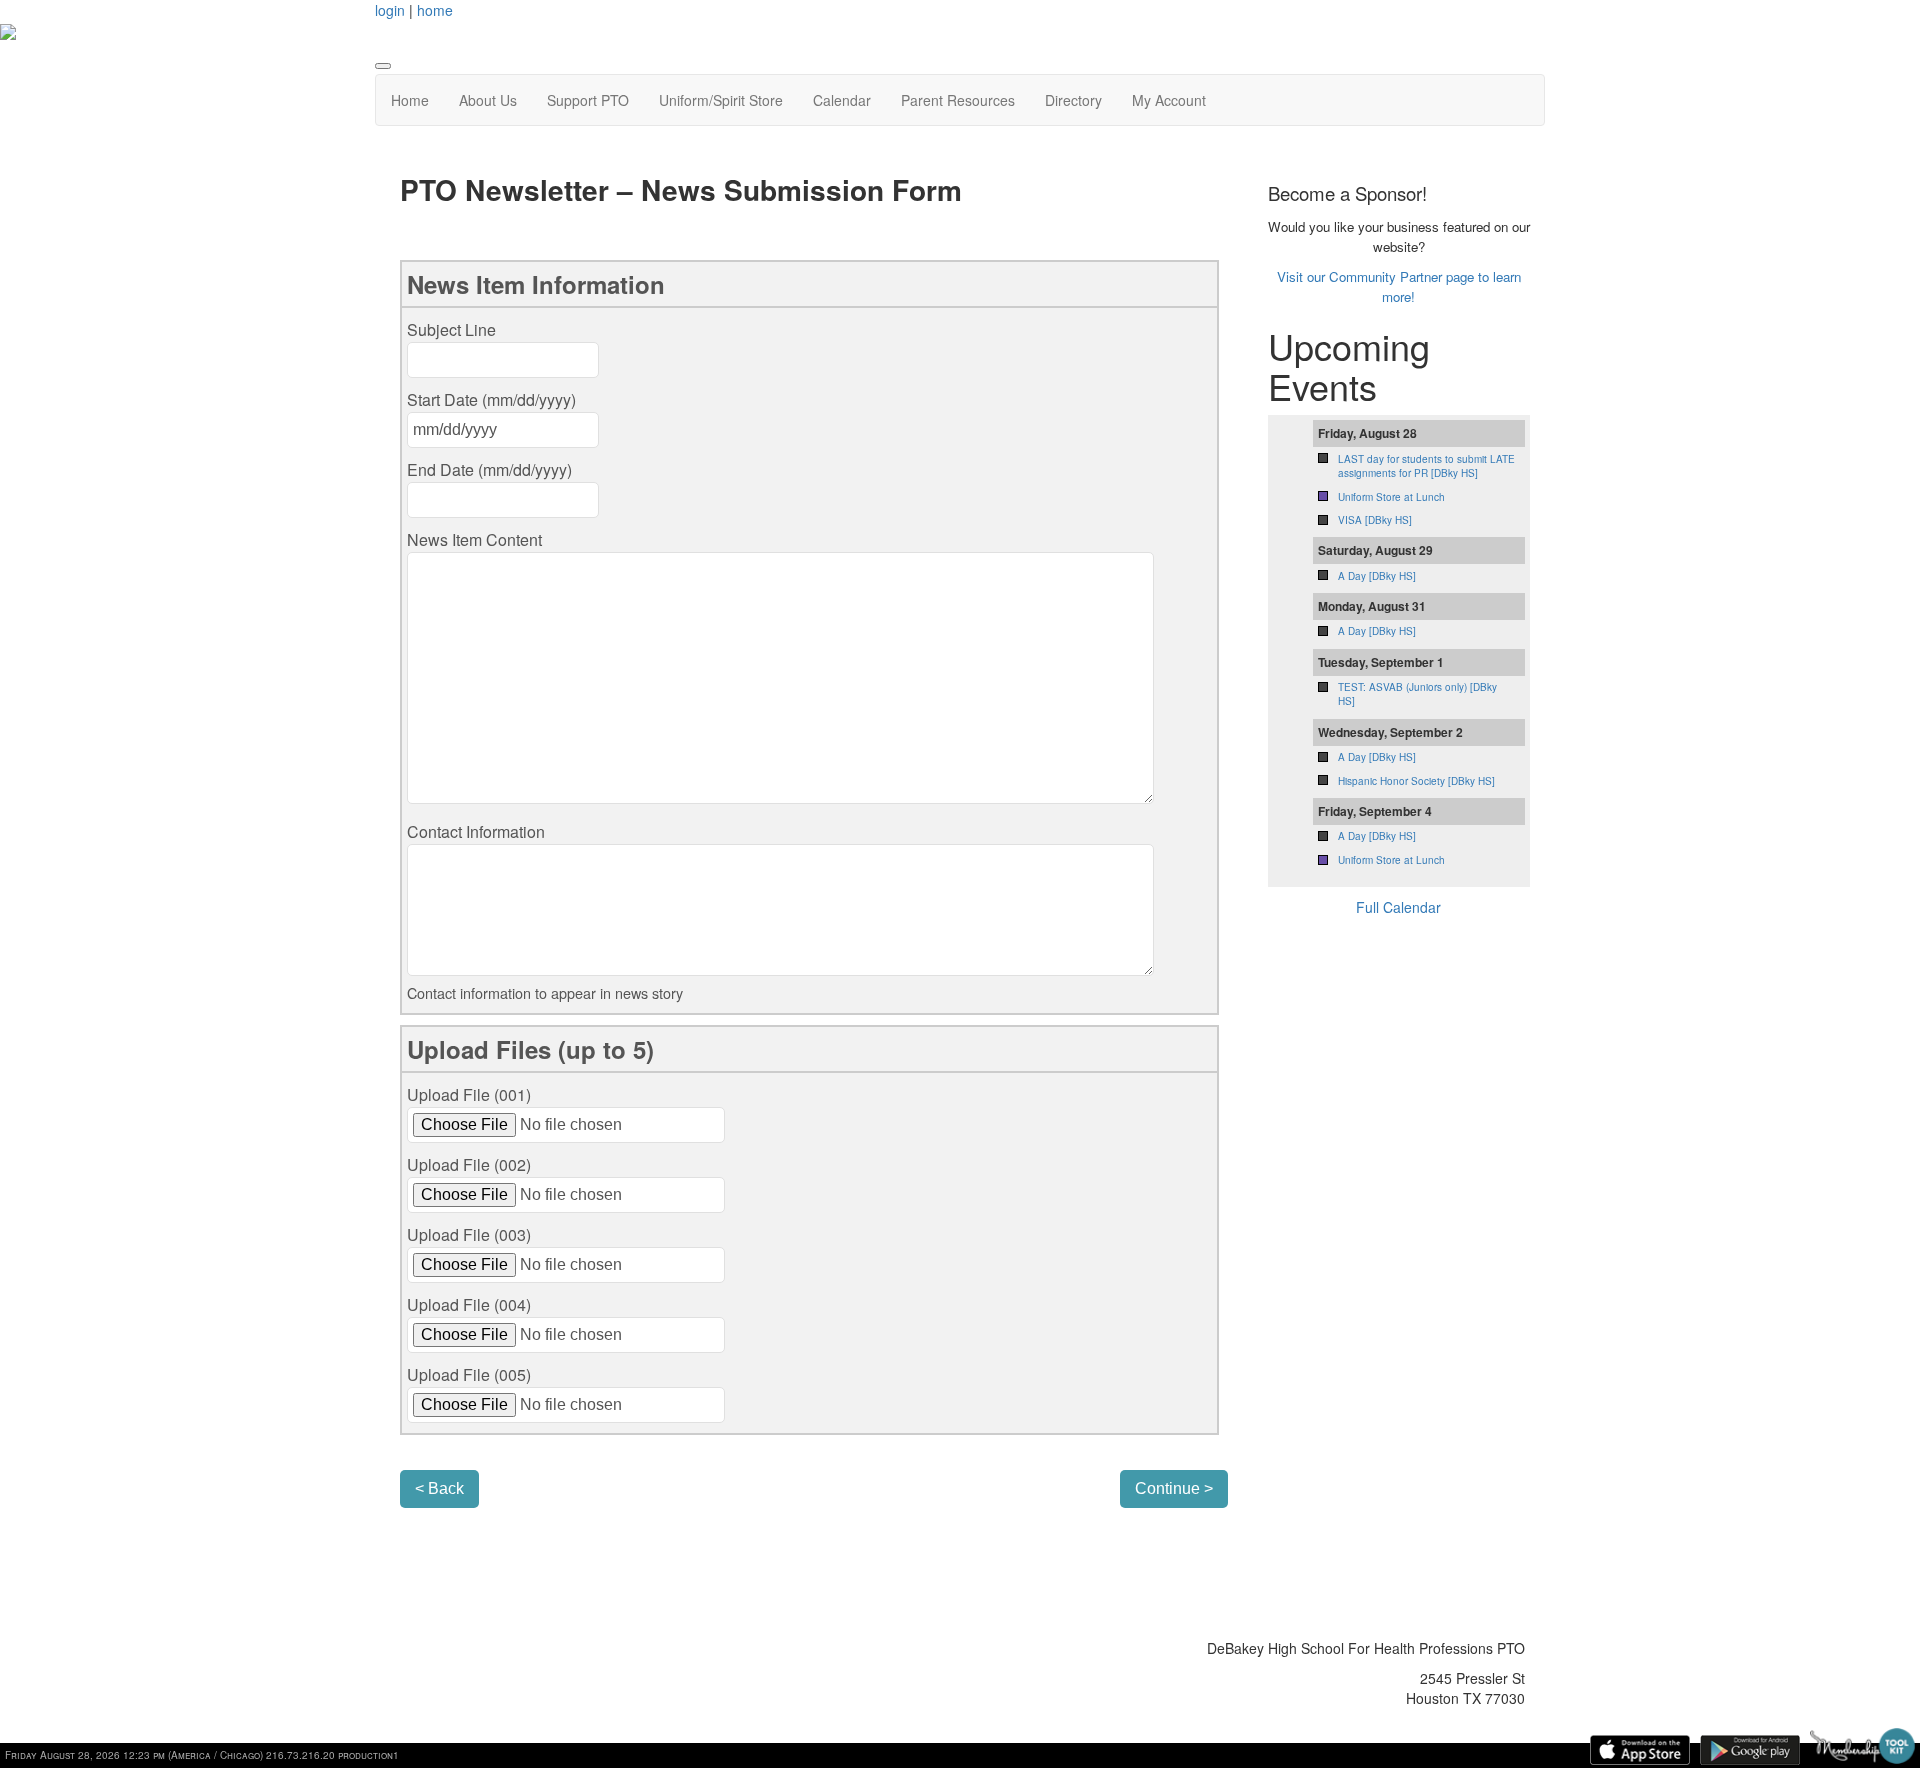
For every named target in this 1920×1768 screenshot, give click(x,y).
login (390, 10)
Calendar (842, 100)
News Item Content (474, 539)
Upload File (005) (469, 1374)
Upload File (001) (469, 1094)
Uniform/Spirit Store (721, 100)
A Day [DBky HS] (1377, 576)
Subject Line (451, 329)
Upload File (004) (469, 1304)
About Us (488, 100)
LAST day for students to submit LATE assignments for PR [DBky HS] (1426, 466)
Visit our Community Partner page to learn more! (1399, 286)
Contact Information (476, 831)
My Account (1169, 100)
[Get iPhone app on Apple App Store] (1640, 1750)
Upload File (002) (469, 1164)
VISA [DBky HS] (1375, 520)
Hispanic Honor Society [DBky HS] (1416, 781)
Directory (1073, 100)
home (435, 10)
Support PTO (588, 100)
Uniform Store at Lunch (1391, 497)
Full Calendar (1398, 907)
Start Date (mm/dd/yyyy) (491, 399)
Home (410, 100)
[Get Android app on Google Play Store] (1750, 1750)
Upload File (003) (469, 1234)
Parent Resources (958, 100)
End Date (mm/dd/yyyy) (489, 469)
